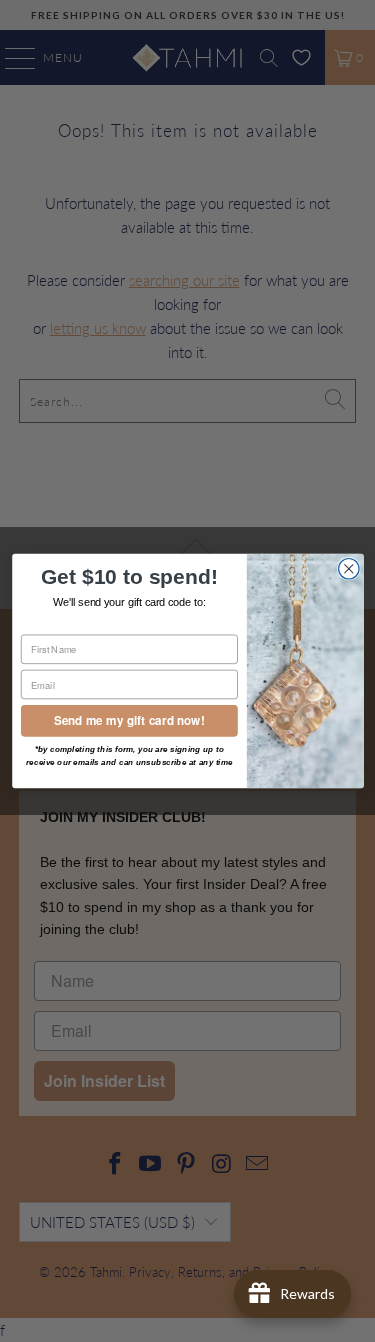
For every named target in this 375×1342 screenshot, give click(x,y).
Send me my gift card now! (129, 720)
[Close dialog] (348, 569)
